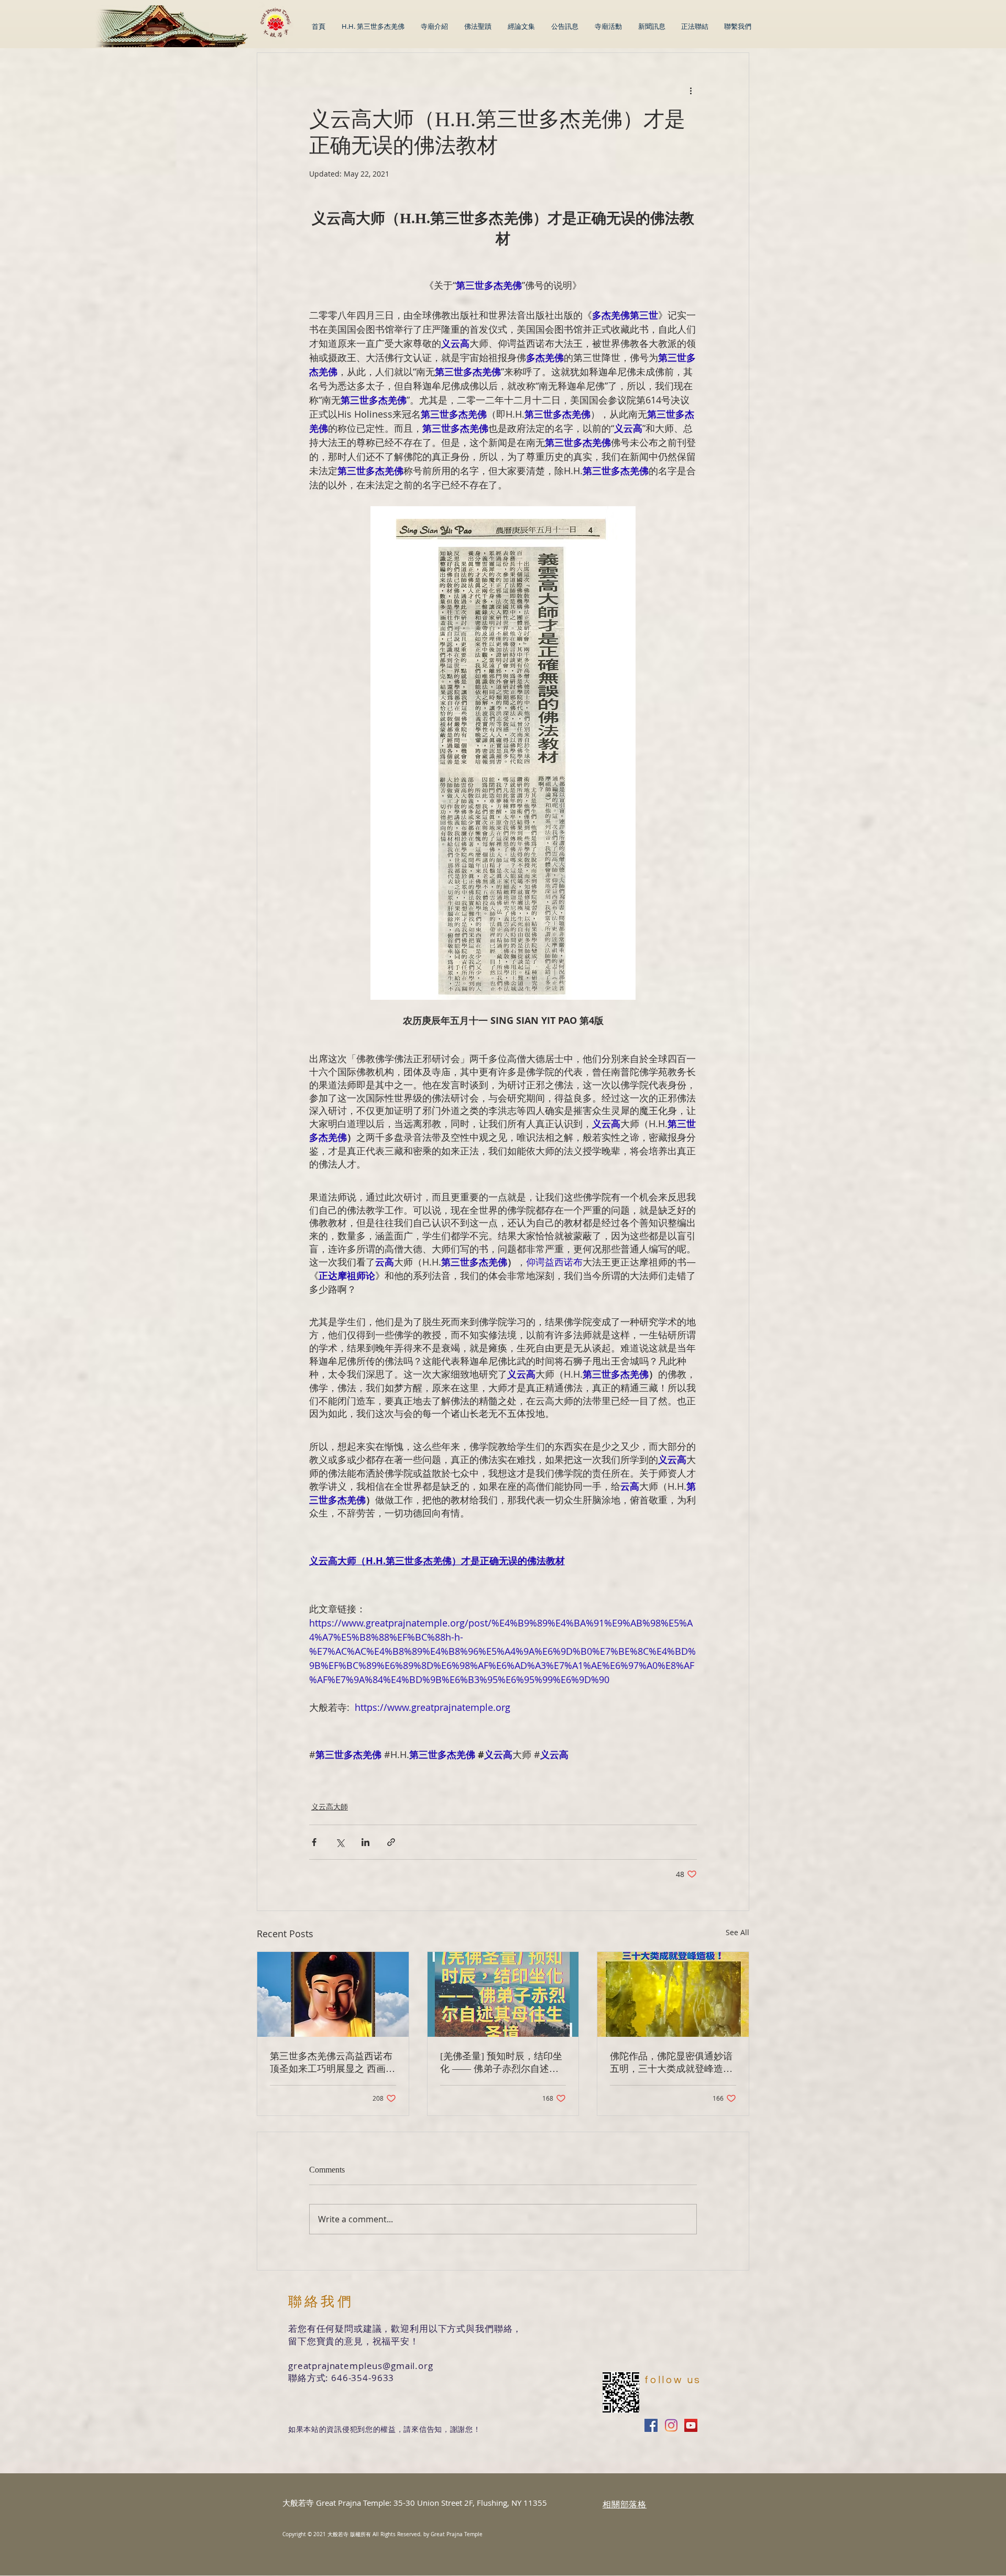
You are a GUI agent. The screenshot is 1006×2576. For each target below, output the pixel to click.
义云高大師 (330, 1807)
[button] (521, 26)
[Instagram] (671, 2425)
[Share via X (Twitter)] (340, 1842)
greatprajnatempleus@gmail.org (361, 2366)
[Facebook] (651, 2425)
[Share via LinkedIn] (365, 1842)
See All (737, 1932)
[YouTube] (691, 2425)
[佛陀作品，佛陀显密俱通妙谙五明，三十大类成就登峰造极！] (673, 1994)
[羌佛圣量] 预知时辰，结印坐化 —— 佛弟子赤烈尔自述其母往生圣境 (501, 2063)
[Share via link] (391, 1842)
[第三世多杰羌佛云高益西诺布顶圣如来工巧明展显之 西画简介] (333, 1994)
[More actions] (691, 91)
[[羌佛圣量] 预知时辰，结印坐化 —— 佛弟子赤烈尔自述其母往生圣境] (503, 1994)
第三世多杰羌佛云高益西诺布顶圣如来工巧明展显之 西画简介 (332, 2063)
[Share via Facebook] (314, 1842)
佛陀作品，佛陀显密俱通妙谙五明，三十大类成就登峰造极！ (671, 2063)
